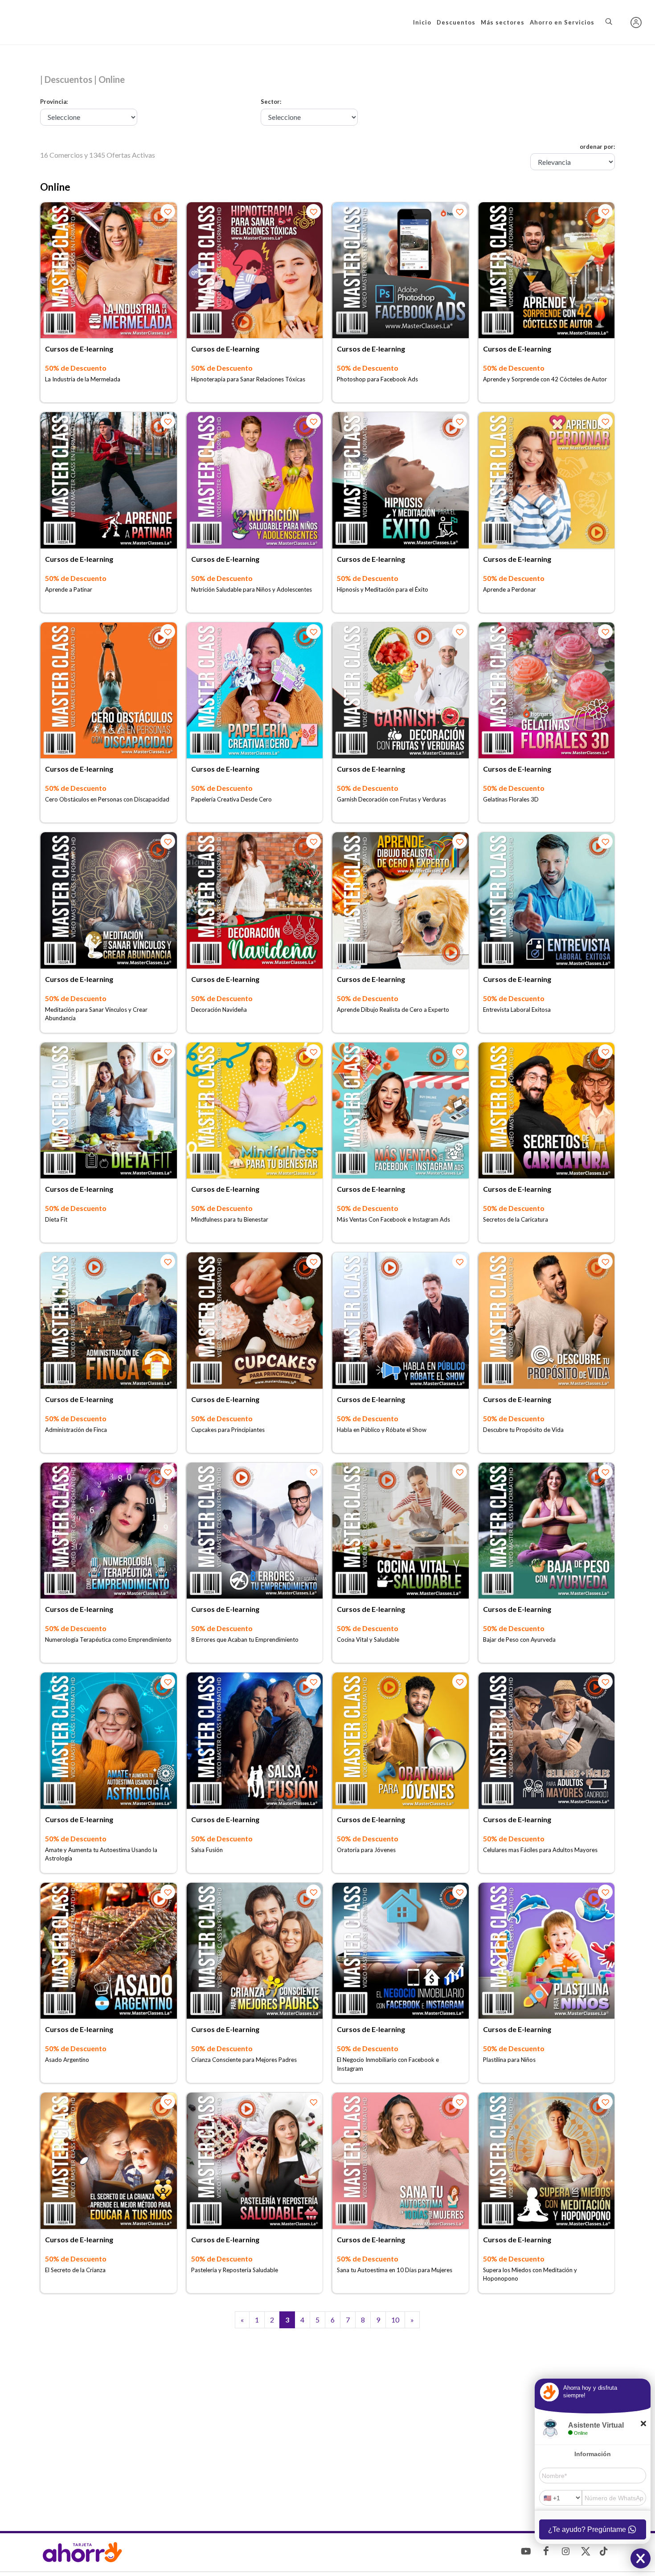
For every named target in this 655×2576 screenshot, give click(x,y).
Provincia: (54, 102)
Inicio (422, 22)
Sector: (271, 102)
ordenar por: (597, 147)
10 (395, 2320)
